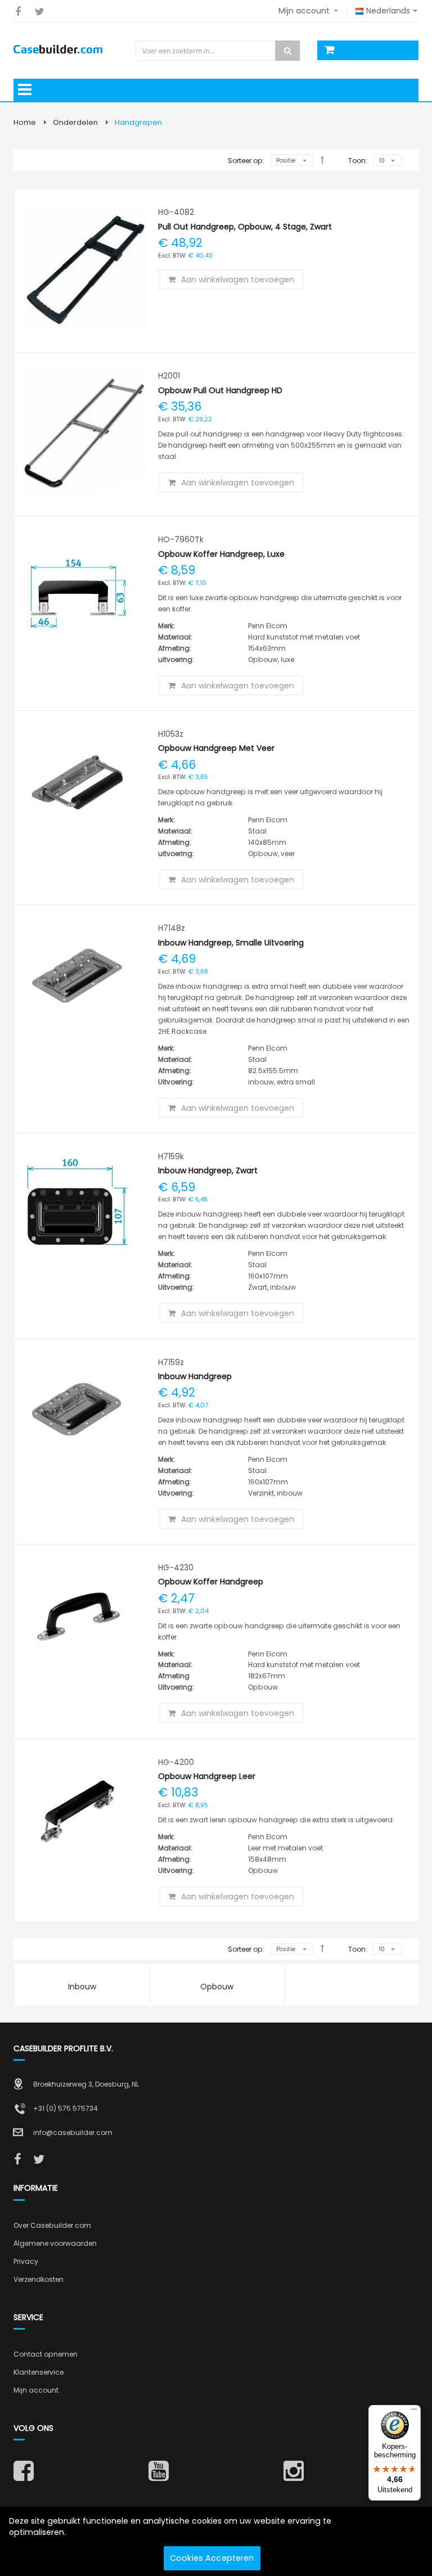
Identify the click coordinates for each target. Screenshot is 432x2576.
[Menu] (414, 2412)
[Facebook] (18, 12)
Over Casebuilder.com (52, 2225)
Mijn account (36, 2390)
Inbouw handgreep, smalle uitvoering (231, 943)
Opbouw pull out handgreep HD (220, 390)
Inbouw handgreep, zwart (208, 1170)
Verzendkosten (39, 2279)
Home (25, 122)
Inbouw (82, 1987)
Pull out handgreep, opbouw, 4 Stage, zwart (245, 227)
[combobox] (219, 51)
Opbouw (217, 1987)
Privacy (26, 2261)
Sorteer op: (246, 161)
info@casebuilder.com (73, 2133)
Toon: (358, 161)
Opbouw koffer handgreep (211, 1582)
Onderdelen (75, 122)
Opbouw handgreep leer (207, 1776)
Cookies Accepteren (212, 2558)
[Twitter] (40, 12)
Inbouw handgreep (195, 1376)
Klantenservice (39, 2372)
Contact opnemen (46, 2354)
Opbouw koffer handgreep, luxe (221, 554)
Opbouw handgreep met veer (216, 748)
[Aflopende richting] (322, 160)
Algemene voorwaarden (55, 2243)
